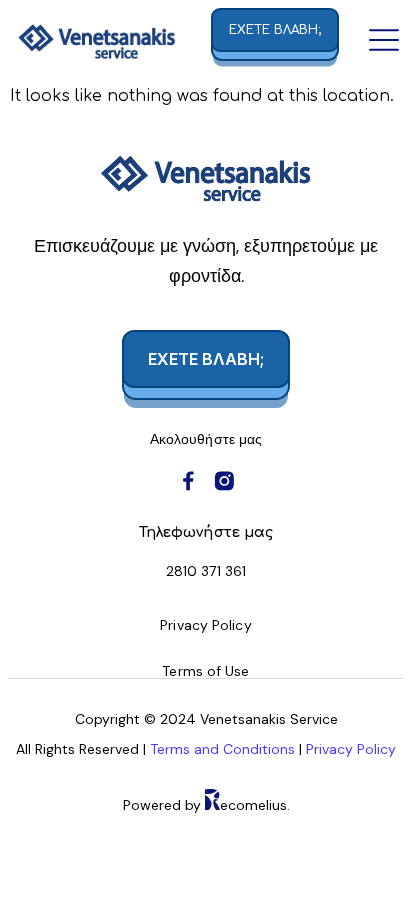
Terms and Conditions (224, 749)
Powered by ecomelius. (206, 805)
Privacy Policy (351, 749)
